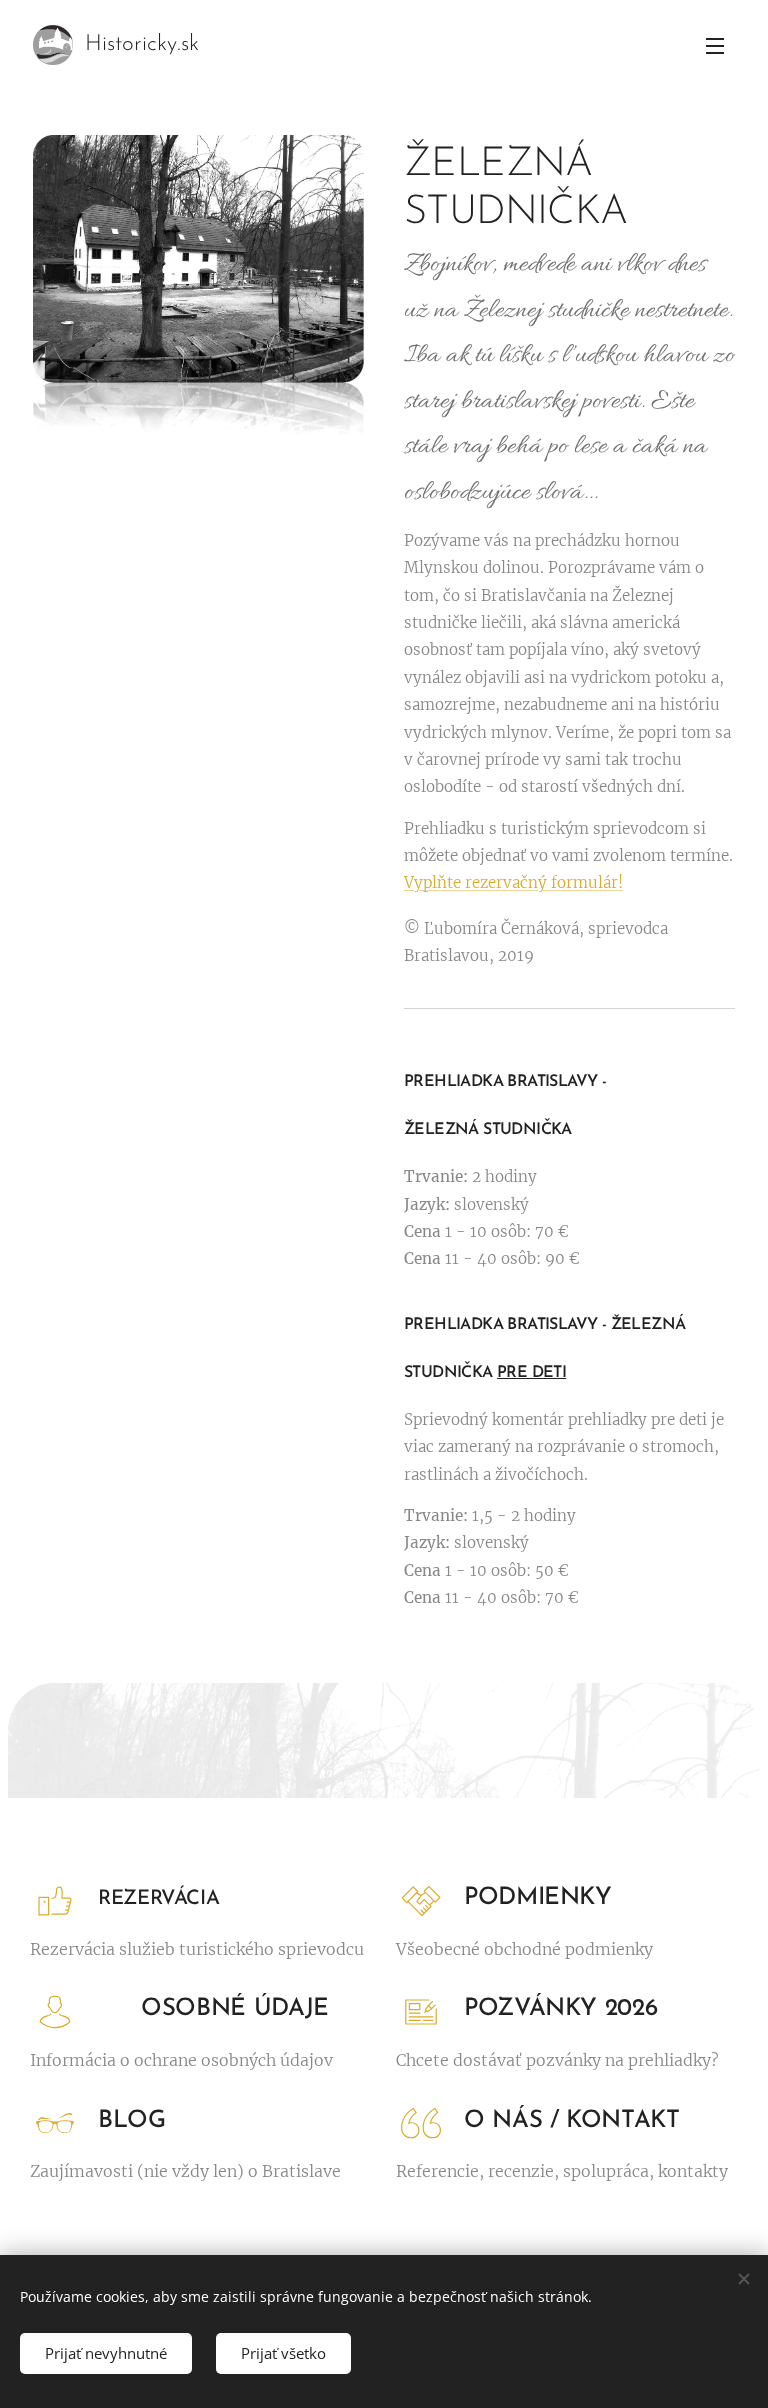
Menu (715, 45)
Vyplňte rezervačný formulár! (513, 882)
